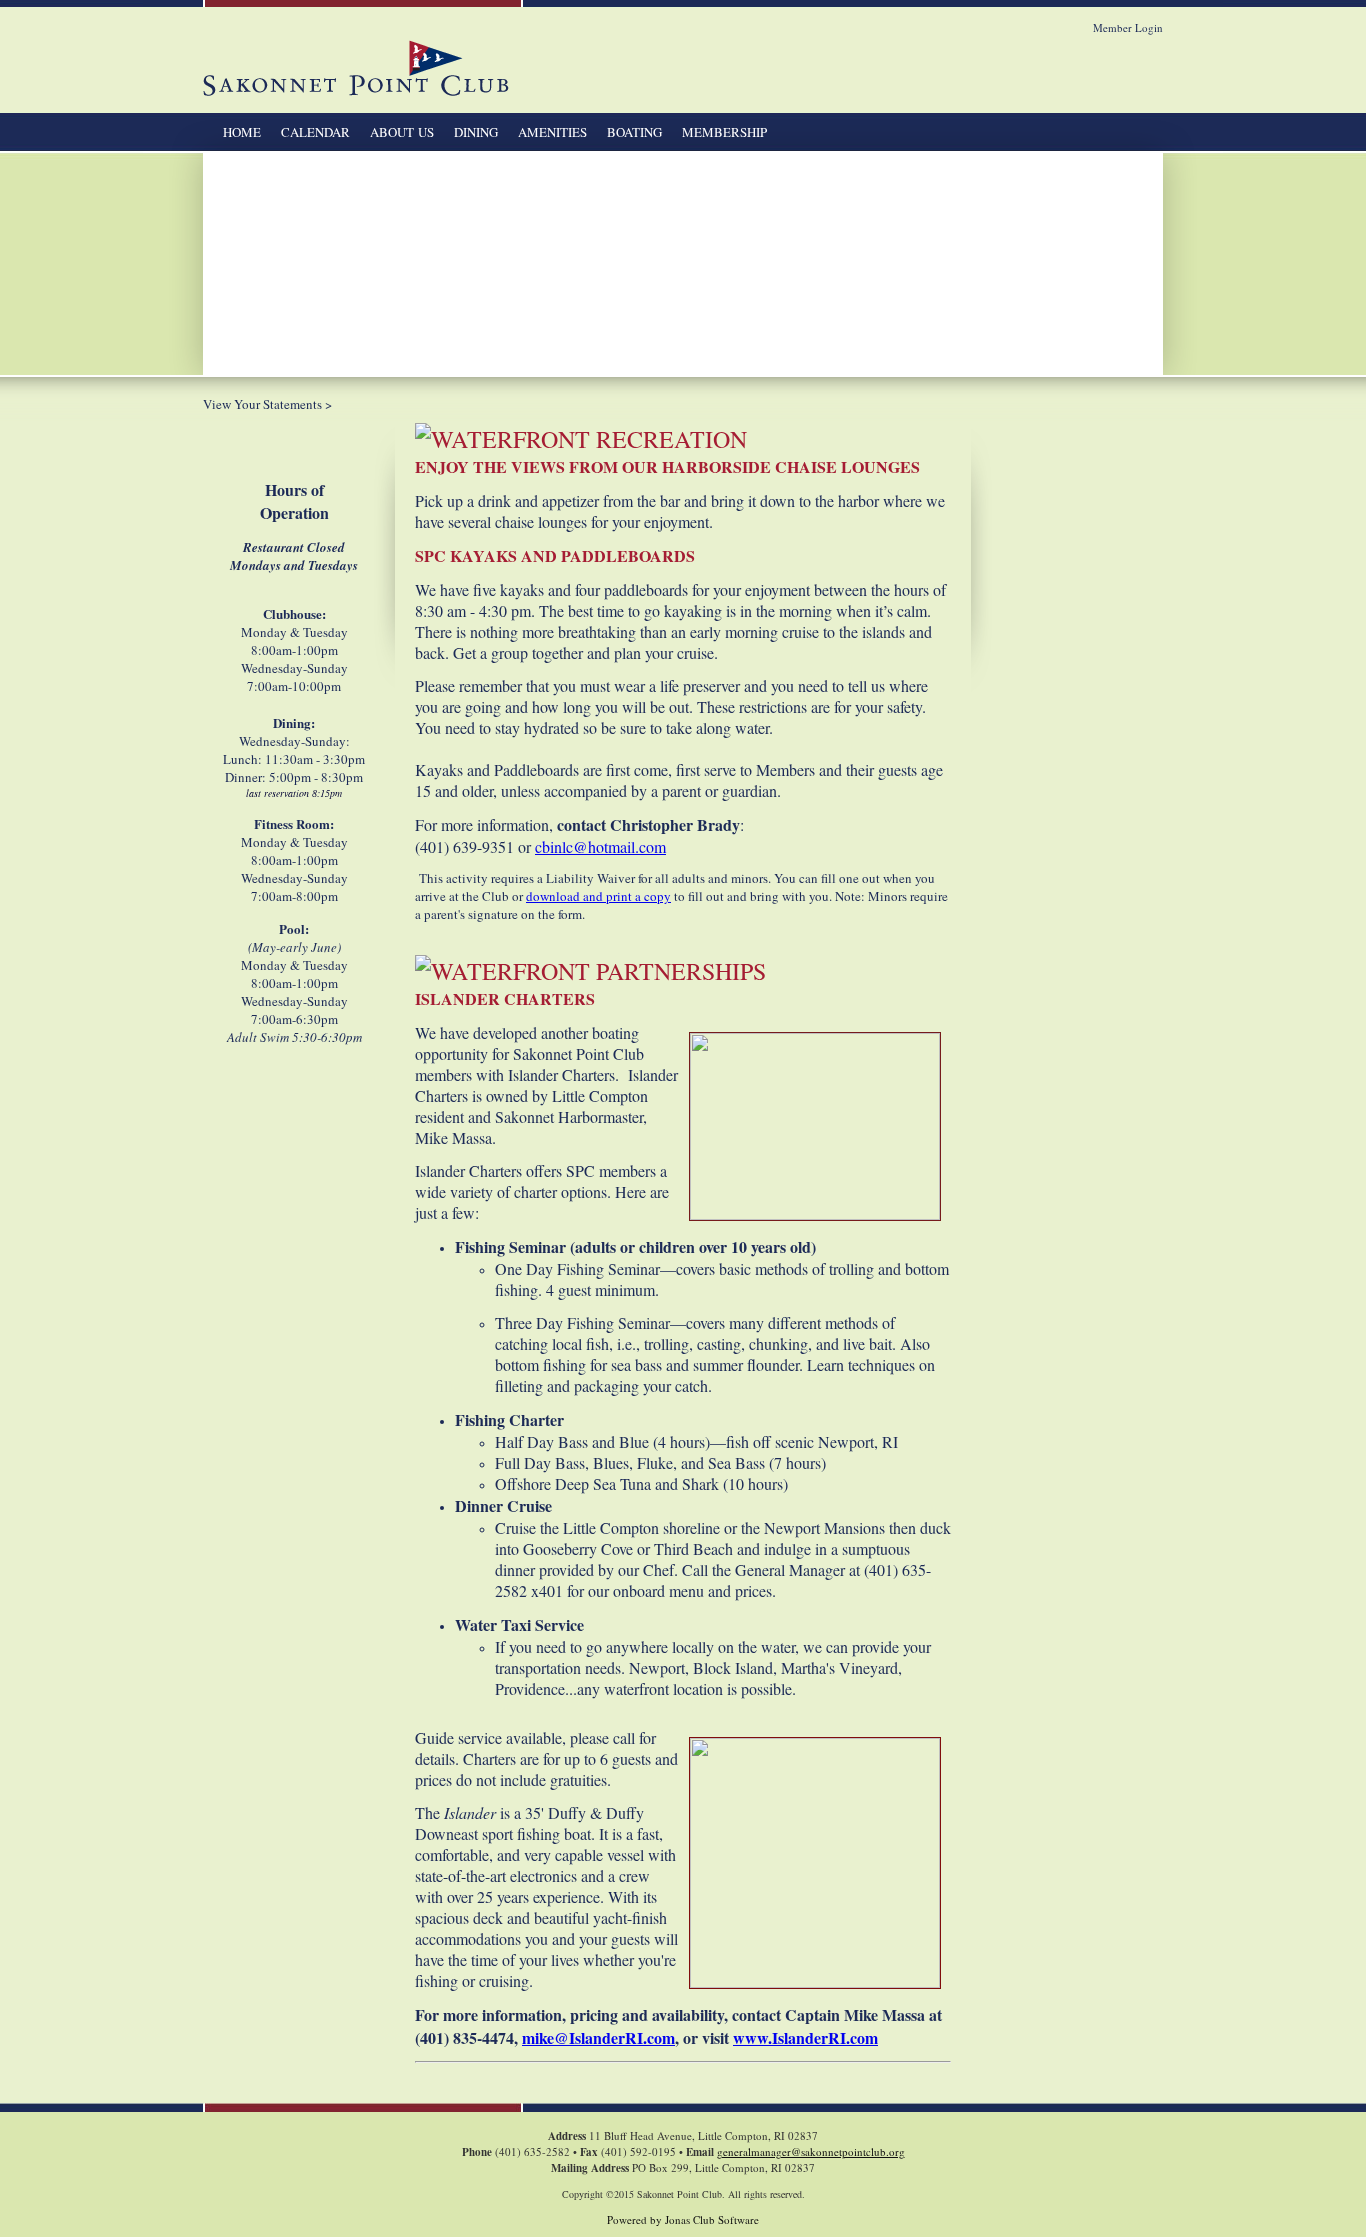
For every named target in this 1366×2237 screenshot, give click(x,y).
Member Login (1128, 27)
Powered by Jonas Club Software (683, 2219)
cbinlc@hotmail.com (600, 846)
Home (242, 132)
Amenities (552, 132)
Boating (634, 132)
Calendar (315, 132)
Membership (724, 132)
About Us (402, 132)
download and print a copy (598, 896)
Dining (476, 132)
